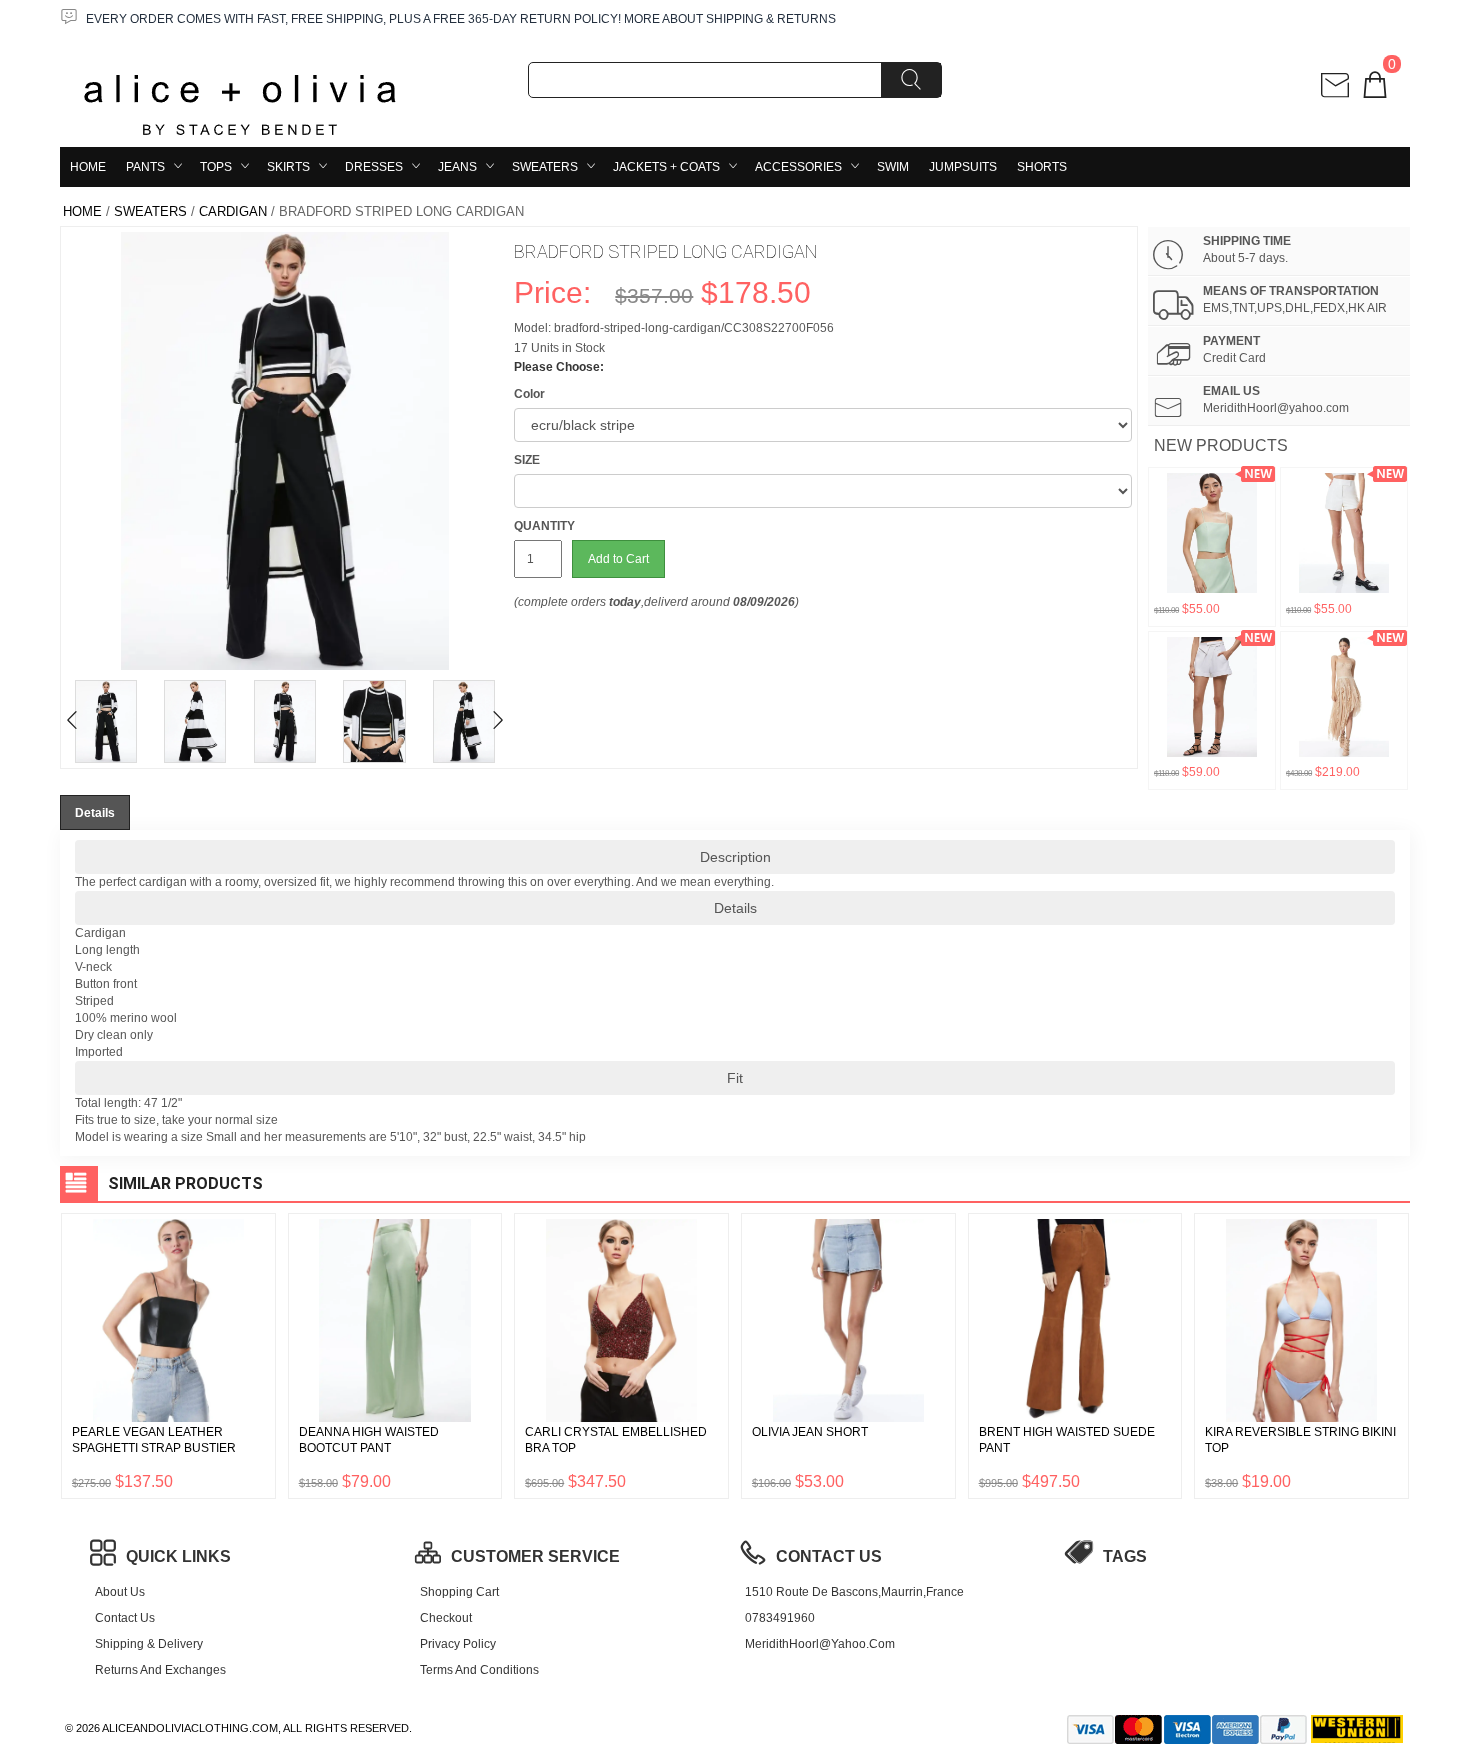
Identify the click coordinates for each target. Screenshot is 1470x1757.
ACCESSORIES (798, 167)
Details (735, 908)
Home (88, 167)
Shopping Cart (459, 1592)
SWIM (893, 167)
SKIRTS (288, 167)
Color (529, 394)
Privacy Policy (458, 1644)
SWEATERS (545, 167)
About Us (120, 1592)
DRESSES (374, 167)
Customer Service (535, 1556)
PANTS (145, 167)
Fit (735, 1078)
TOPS (216, 167)
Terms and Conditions (479, 1670)
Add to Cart (618, 559)
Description (735, 857)
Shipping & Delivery (149, 1644)
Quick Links (178, 1556)
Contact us (125, 1618)
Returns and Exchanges (160, 1670)
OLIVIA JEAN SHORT (810, 1432)
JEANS (457, 167)
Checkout (446, 1618)
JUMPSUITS (963, 167)
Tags (1125, 1556)
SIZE (527, 460)
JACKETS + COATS (666, 167)
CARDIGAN (233, 211)
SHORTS (1042, 167)
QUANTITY (544, 526)
